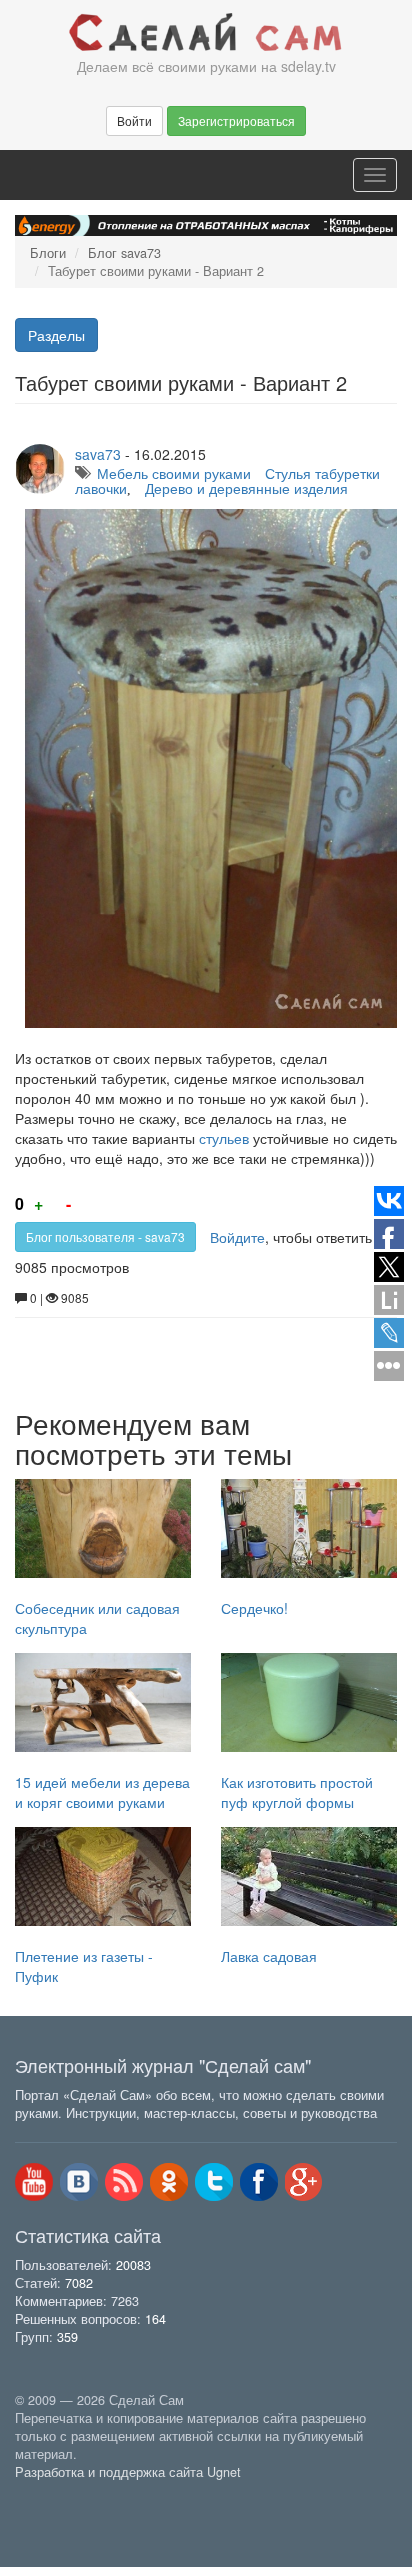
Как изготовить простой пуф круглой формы (297, 1792)
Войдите (237, 1237)
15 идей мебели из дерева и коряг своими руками (102, 1792)
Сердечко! (254, 1608)
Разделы (56, 335)
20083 (133, 2265)
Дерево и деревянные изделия (246, 488)
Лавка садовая (269, 1956)
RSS (124, 2182)
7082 (79, 2283)
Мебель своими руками (174, 473)
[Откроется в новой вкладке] (59, 2494)
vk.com (79, 2182)
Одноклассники (169, 2182)
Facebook (259, 2182)
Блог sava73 (124, 253)
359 (67, 2337)
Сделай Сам (206, 33)
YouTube (34, 2182)
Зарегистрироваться (236, 120)
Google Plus (304, 2182)
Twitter (214, 2182)
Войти (134, 120)
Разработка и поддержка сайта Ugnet (128, 2472)
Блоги (48, 253)
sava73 (98, 454)
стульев (224, 1138)
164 (155, 2319)
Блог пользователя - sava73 (105, 1236)
